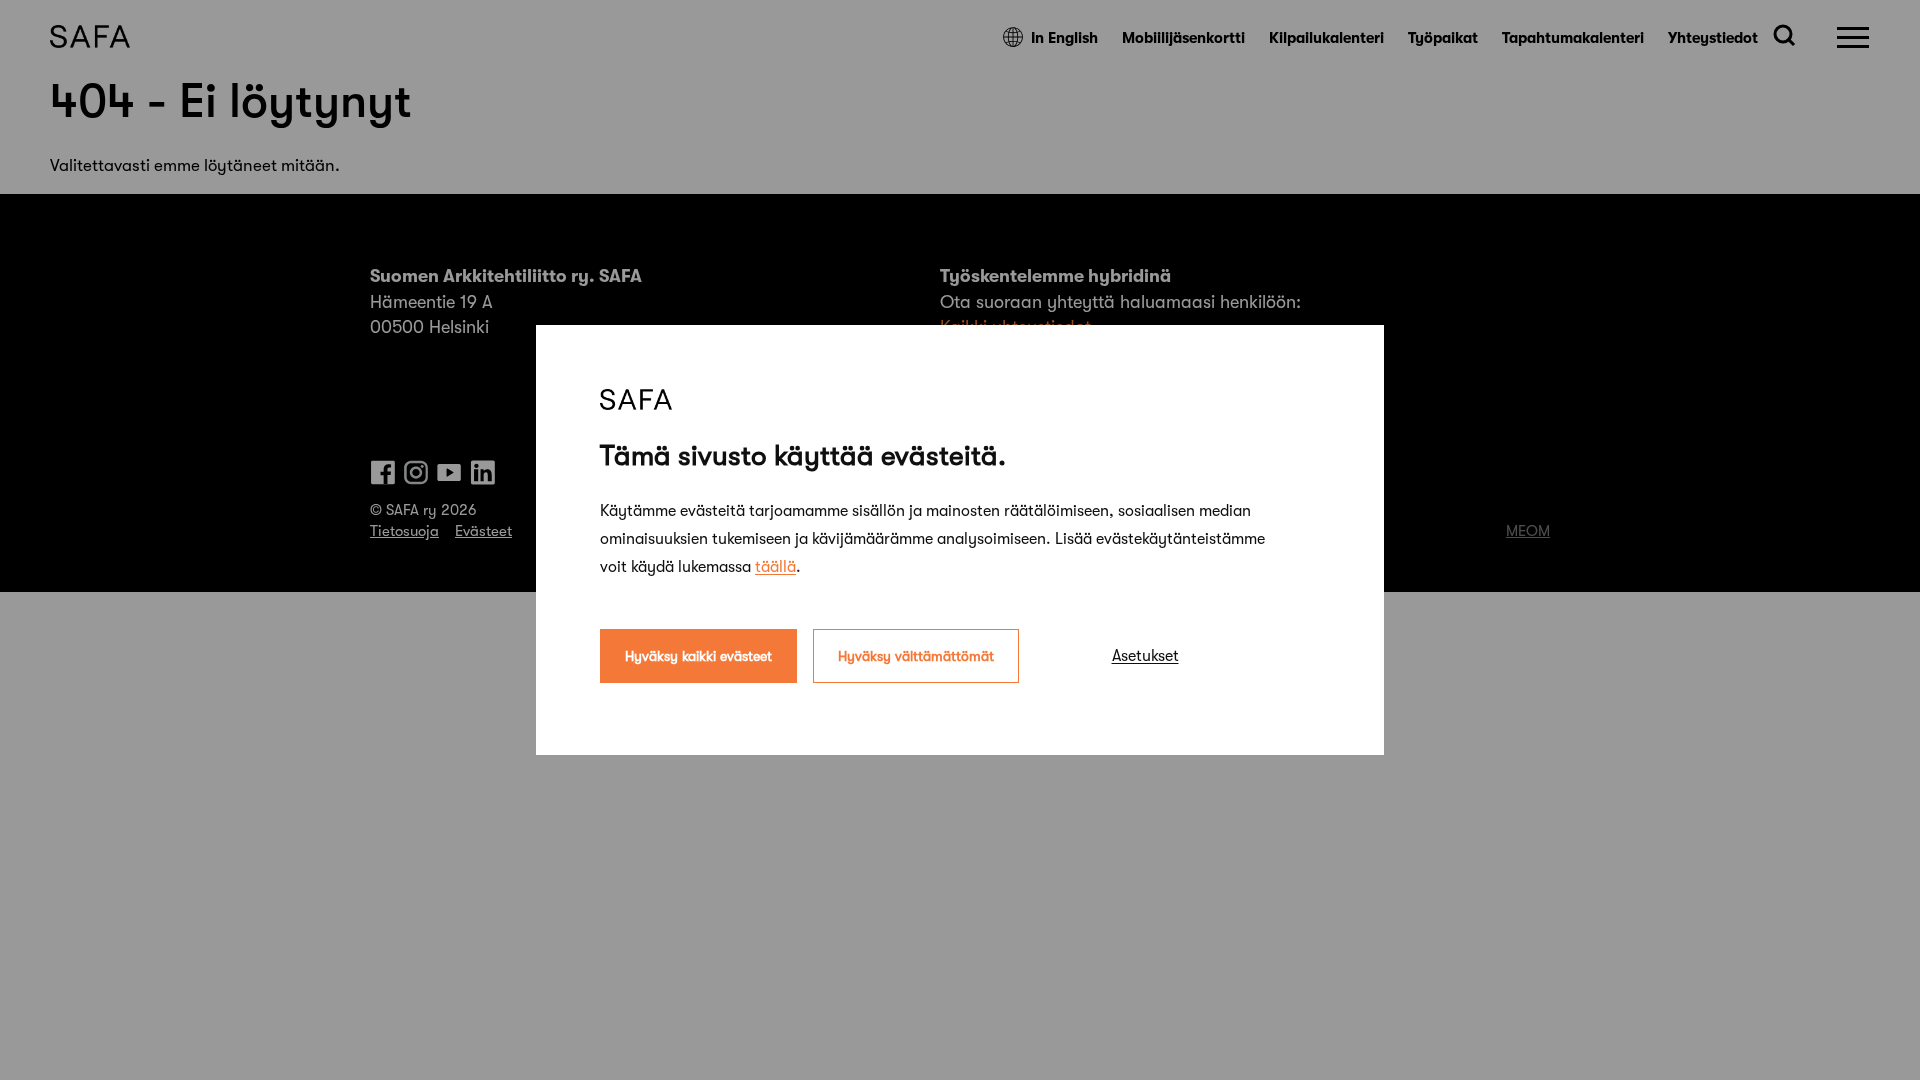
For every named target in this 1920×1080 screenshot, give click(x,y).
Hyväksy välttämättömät (916, 656)
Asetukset (1145, 656)
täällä (775, 567)
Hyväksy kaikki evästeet (698, 656)
